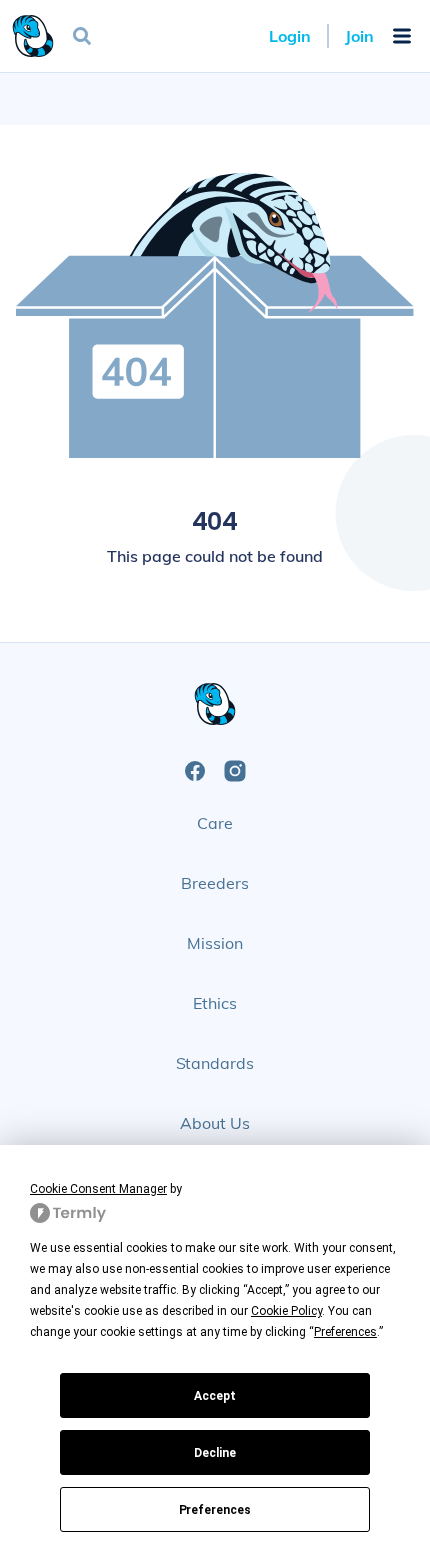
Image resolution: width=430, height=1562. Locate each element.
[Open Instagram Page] (235, 771)
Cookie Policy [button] (286, 1311)
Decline (215, 1453)
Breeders (215, 883)
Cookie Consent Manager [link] (98, 1189)
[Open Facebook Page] (195, 771)
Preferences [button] (345, 1332)
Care (215, 823)
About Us (215, 1123)
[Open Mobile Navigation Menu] (402, 36)
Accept (215, 1396)
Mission (215, 943)
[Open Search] (82, 36)
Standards (215, 1063)
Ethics (215, 1003)
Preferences (215, 1510)
